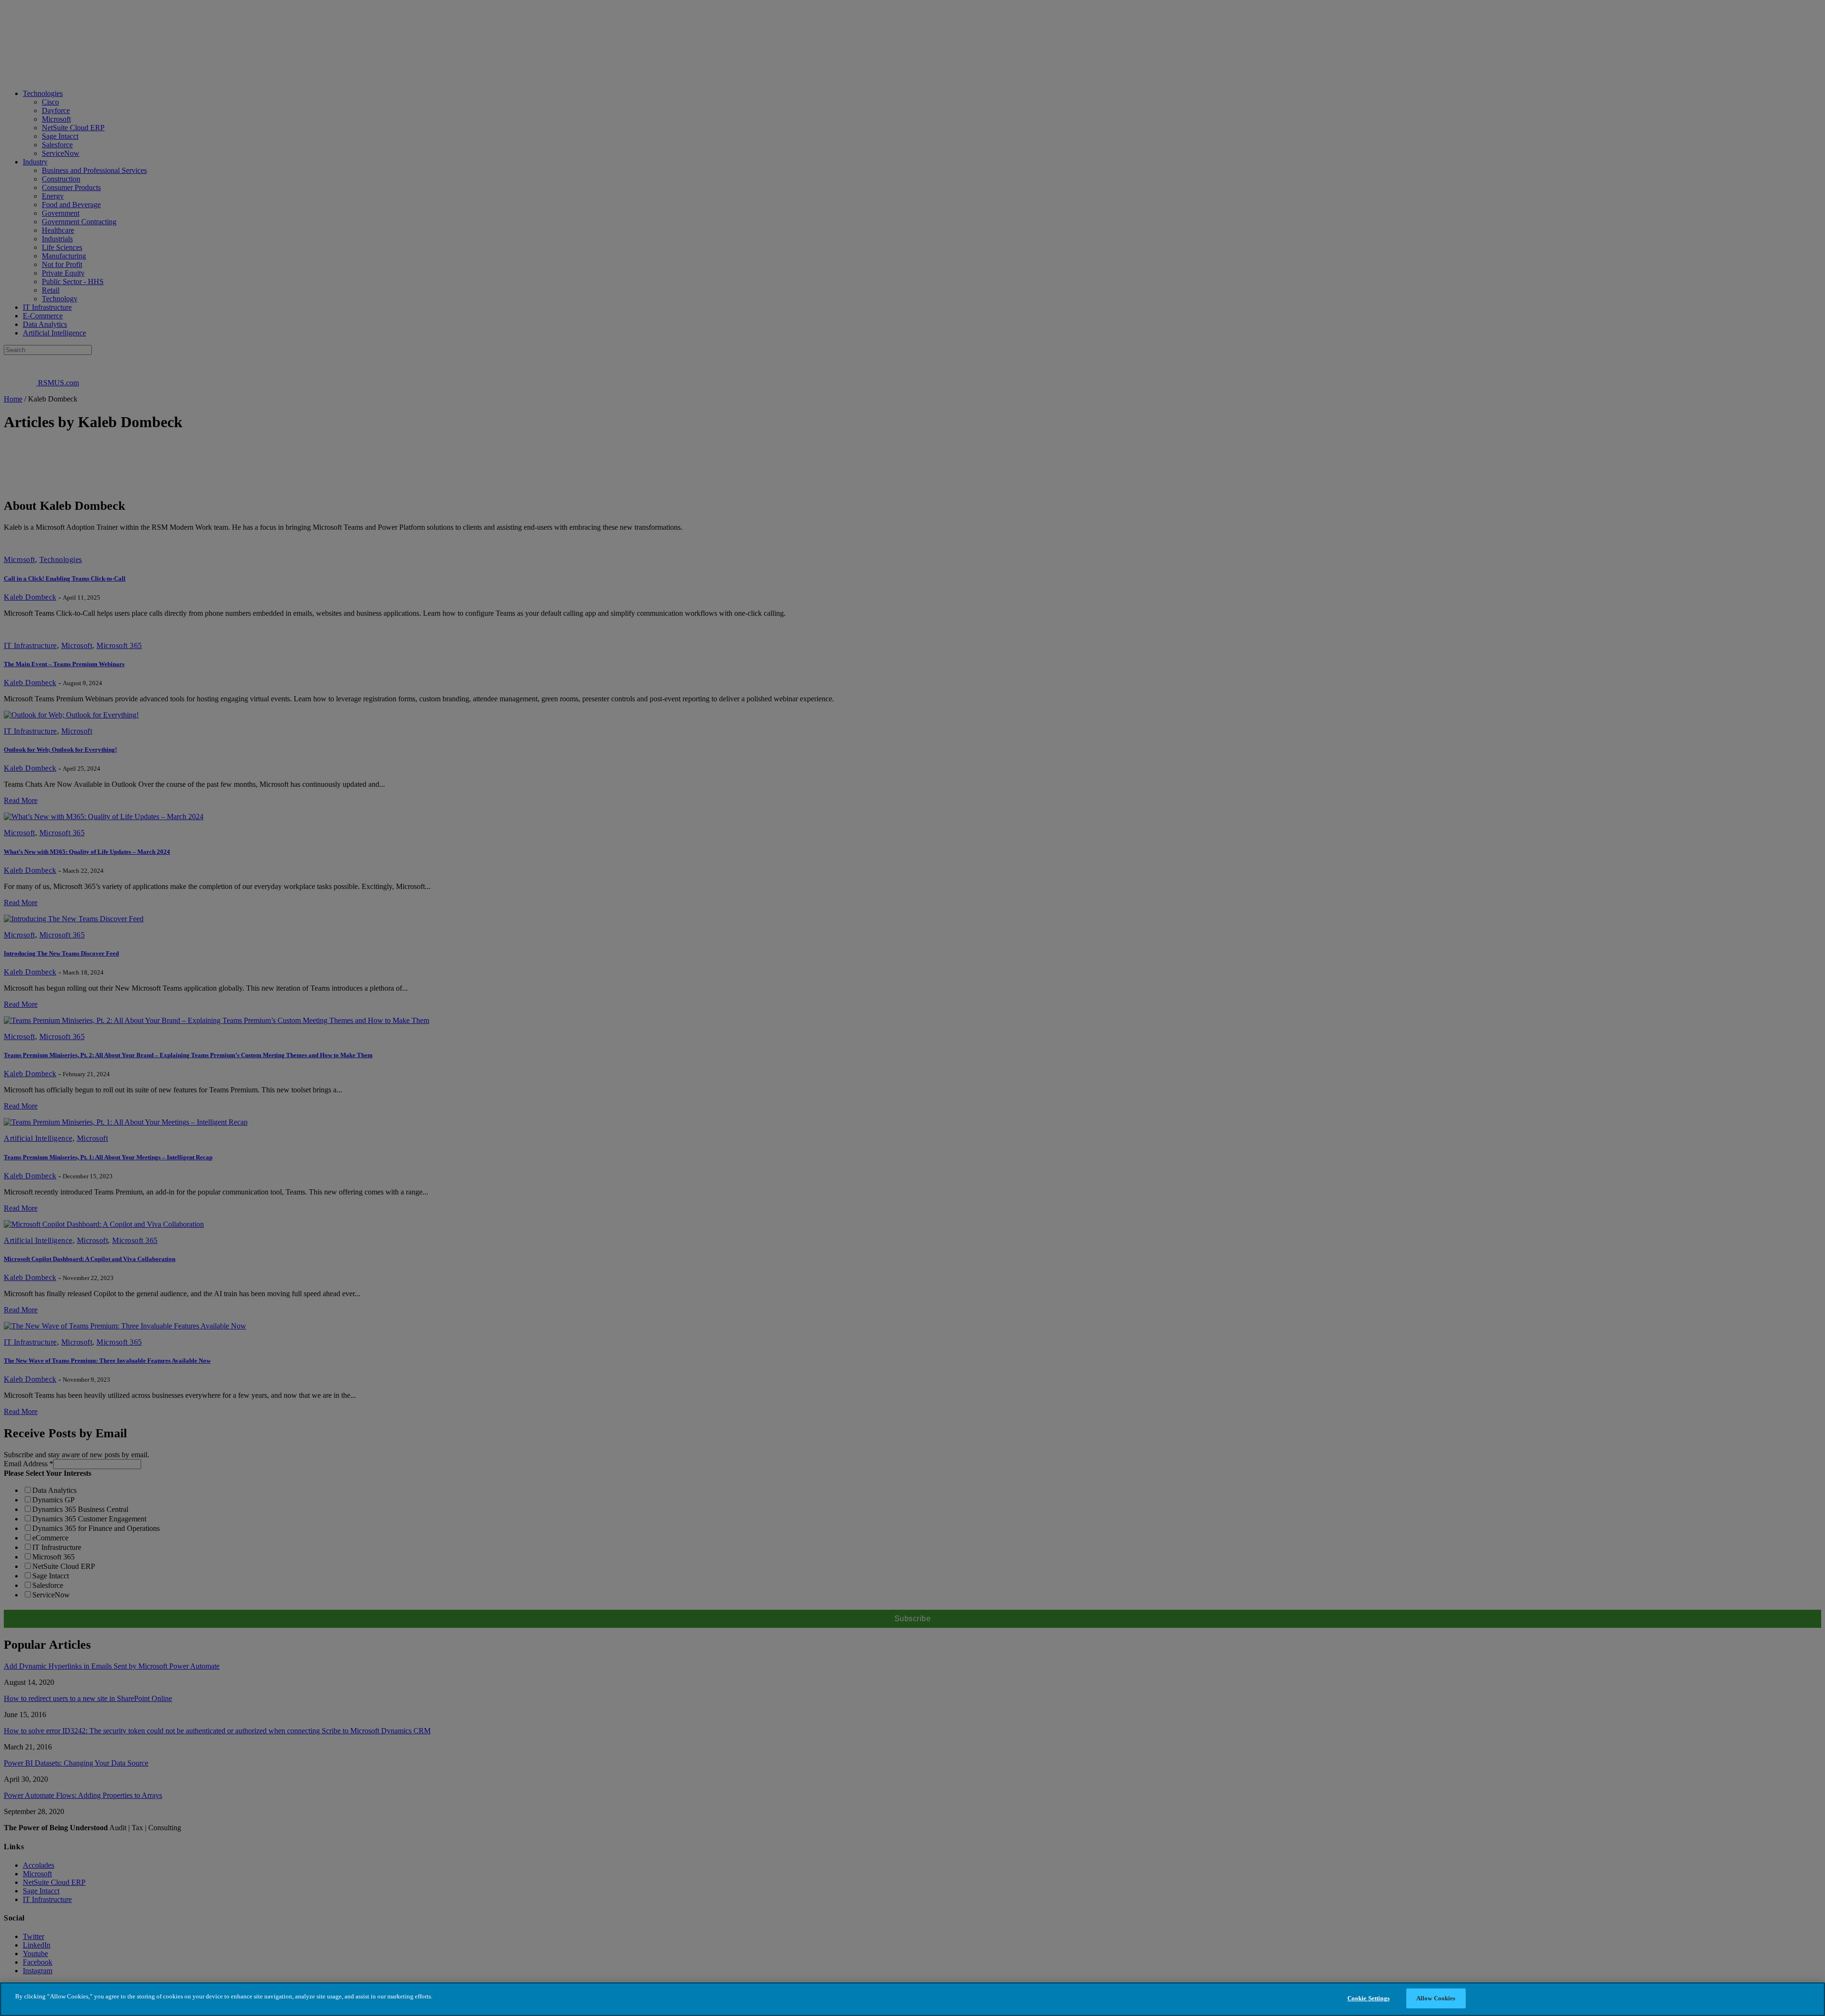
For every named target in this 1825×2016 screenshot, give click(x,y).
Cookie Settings (1369, 1998)
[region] (912, 1999)
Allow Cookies (1436, 1998)
